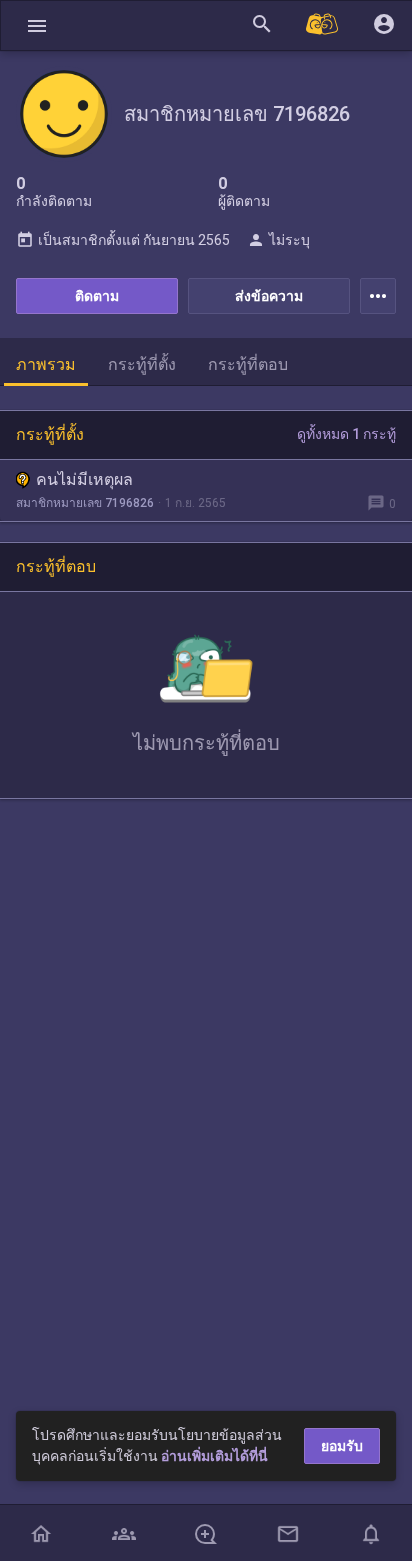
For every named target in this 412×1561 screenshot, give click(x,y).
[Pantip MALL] (323, 25)
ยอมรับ (342, 1446)
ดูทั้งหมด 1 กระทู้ (346, 434)
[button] (37, 25)
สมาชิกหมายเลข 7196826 (85, 503)
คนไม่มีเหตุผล (84, 479)
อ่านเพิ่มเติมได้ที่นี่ (214, 1456)
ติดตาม (97, 296)
